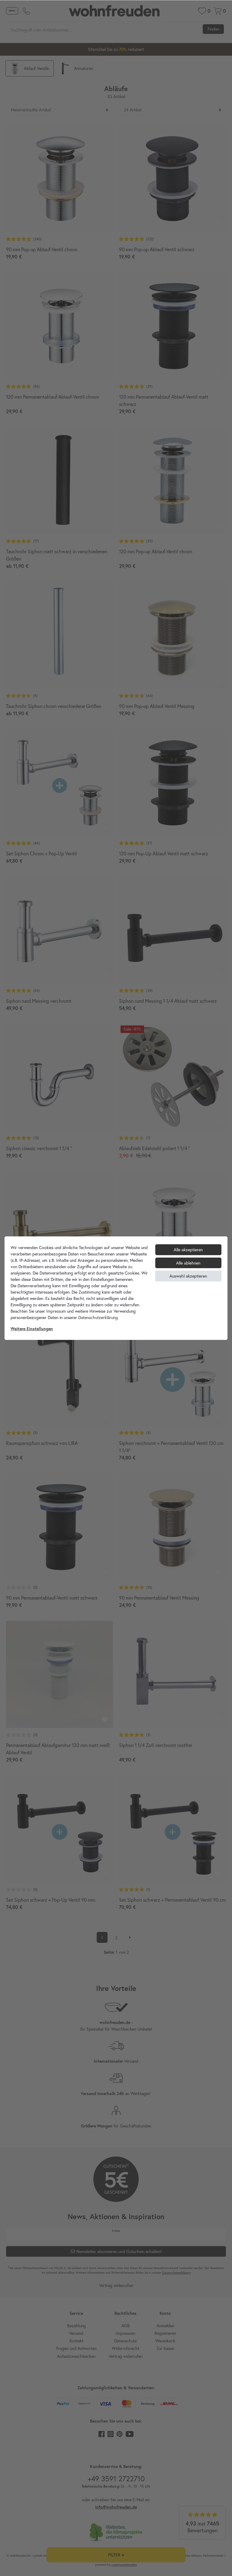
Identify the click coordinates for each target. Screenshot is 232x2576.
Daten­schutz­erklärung (98, 1317)
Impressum (56, 1311)
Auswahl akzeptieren (188, 1276)
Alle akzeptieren (188, 1250)
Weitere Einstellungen (32, 1329)
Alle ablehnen (188, 1263)
